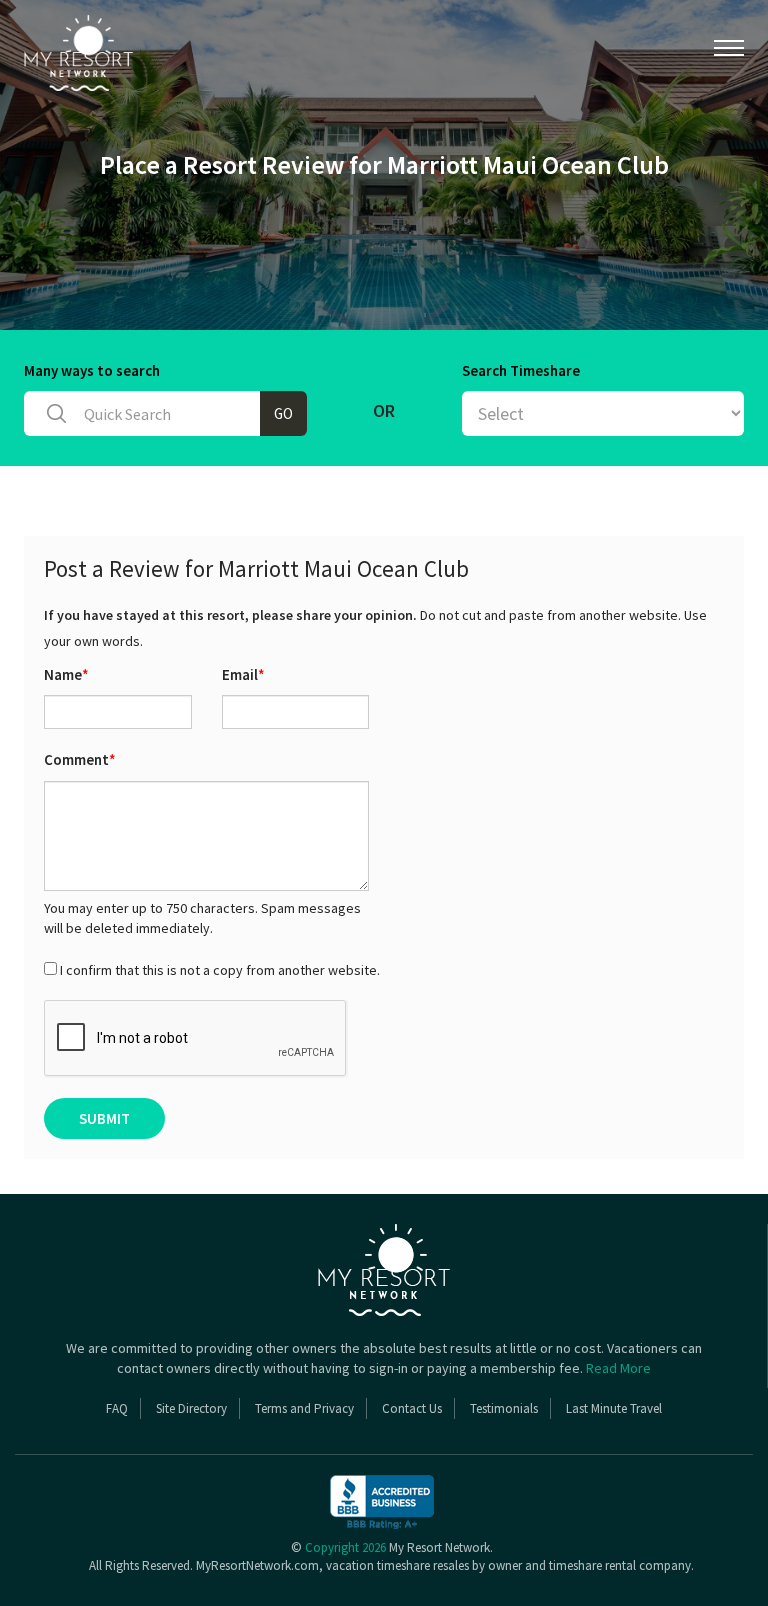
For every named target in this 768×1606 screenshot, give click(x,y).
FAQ (117, 1408)
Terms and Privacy (304, 1408)
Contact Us (412, 1408)
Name (66, 674)
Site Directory (191, 1408)
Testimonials (504, 1408)
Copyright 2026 (345, 1547)
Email (243, 674)
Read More (618, 1368)
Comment (80, 759)
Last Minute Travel (614, 1408)
